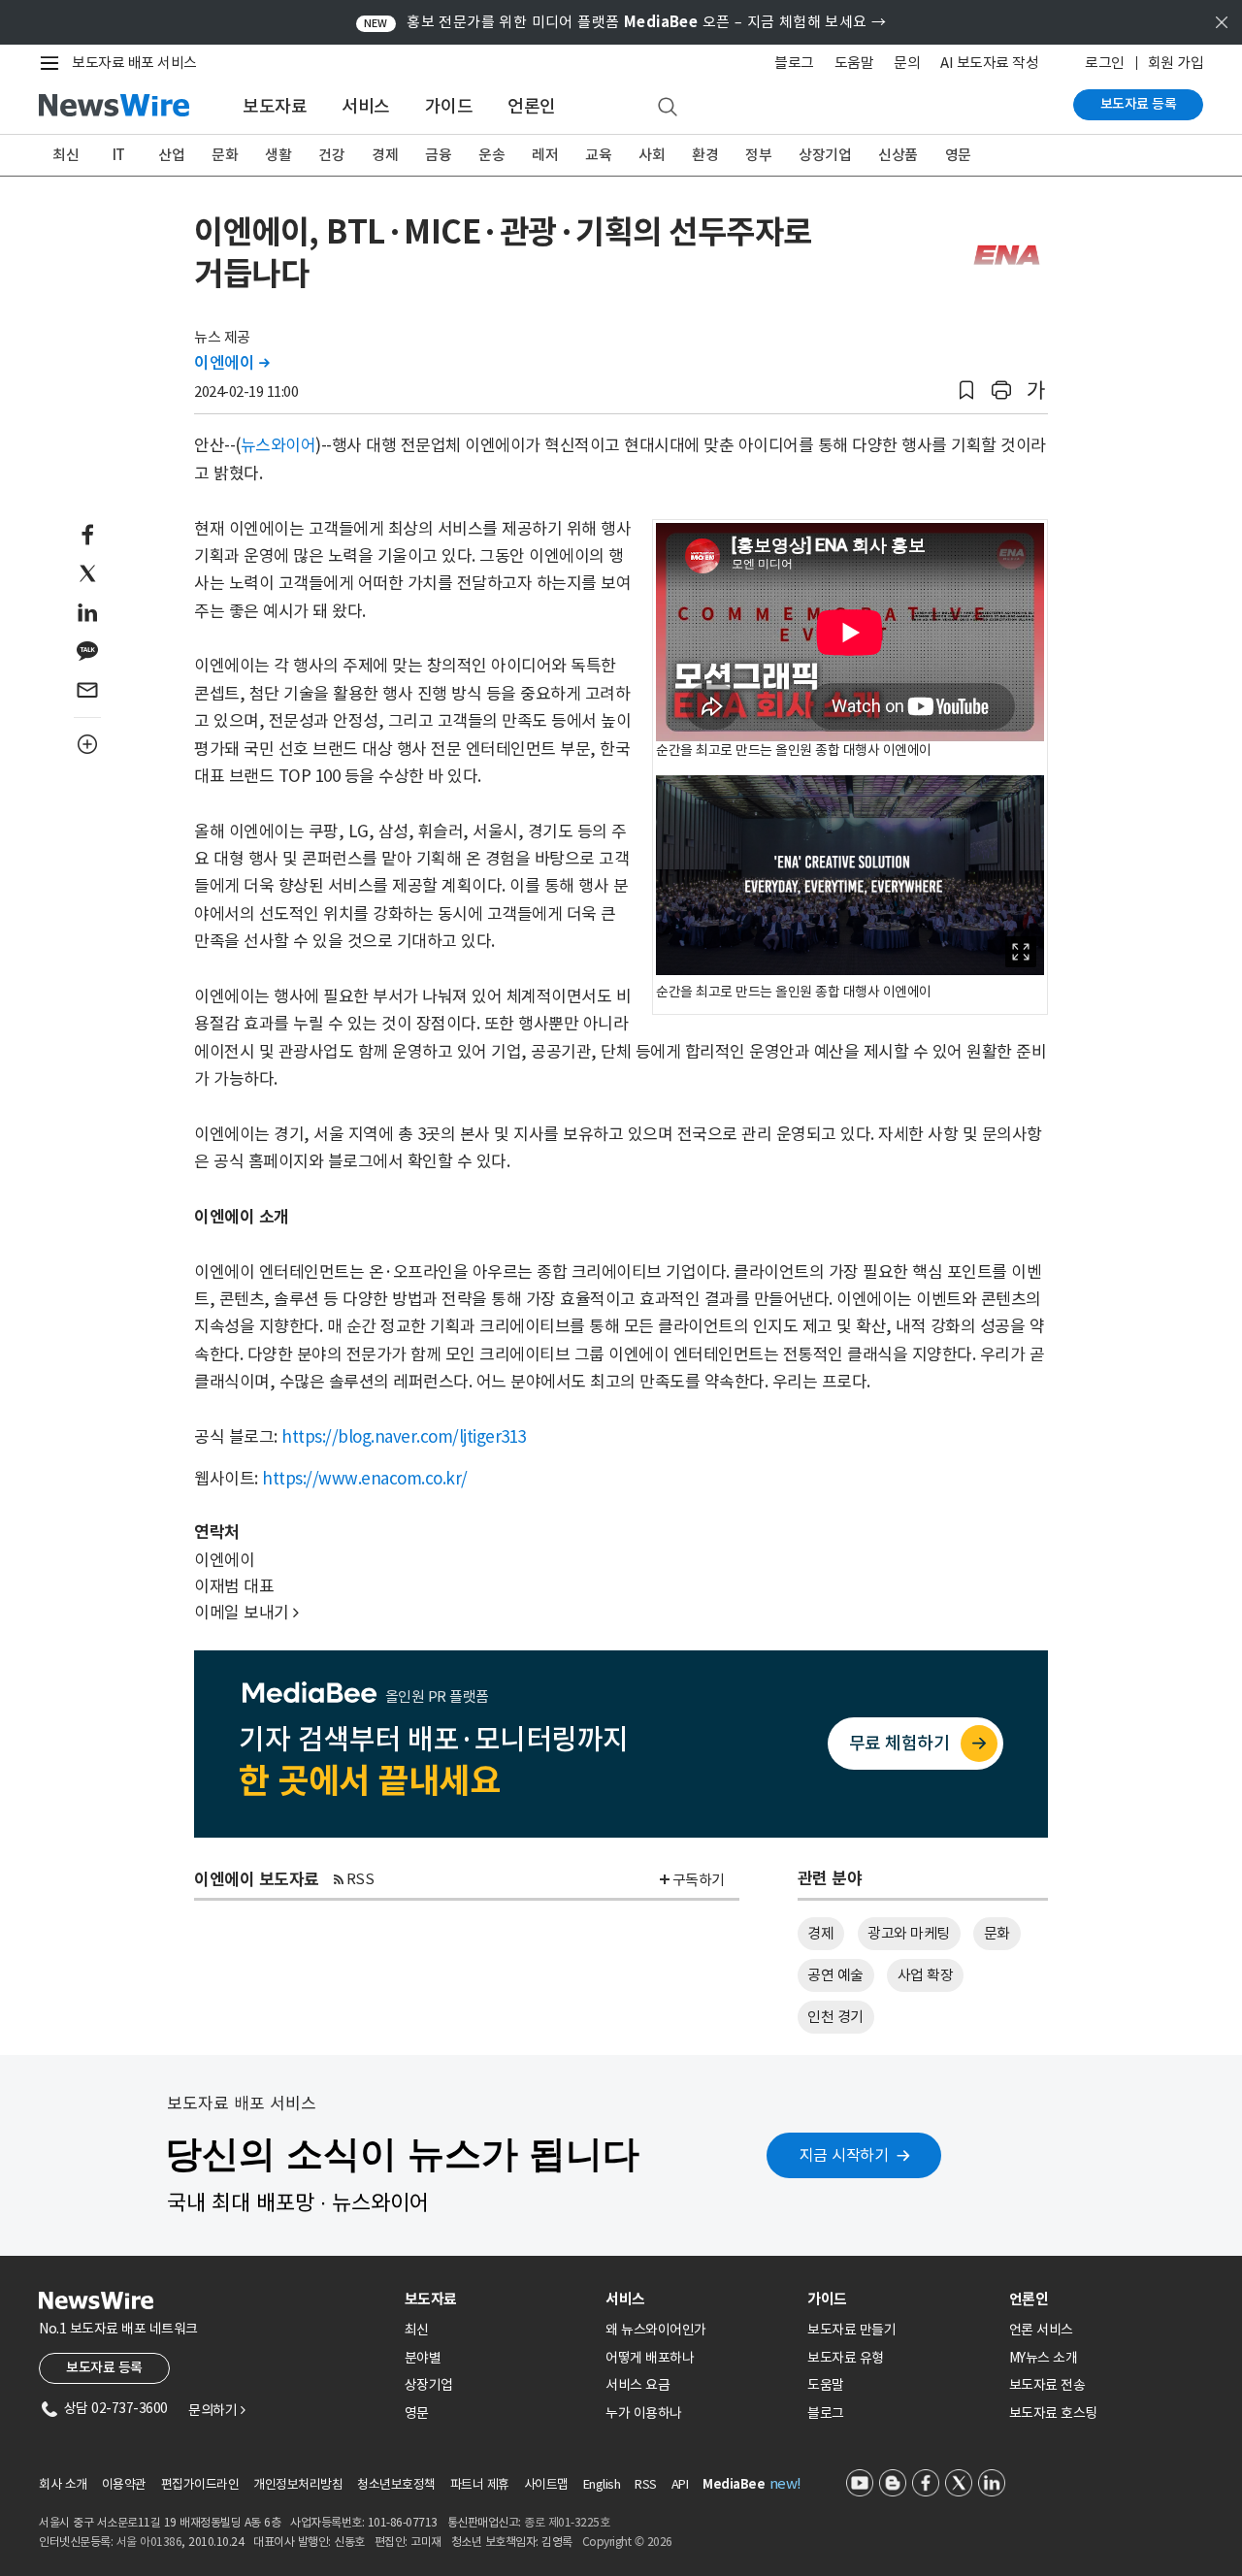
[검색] (668, 108)
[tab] (498, 2299)
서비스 (366, 106)
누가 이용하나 (644, 2413)
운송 (491, 155)
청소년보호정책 (396, 2484)
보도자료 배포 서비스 (134, 63)
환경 (705, 155)
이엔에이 (231, 363)
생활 (278, 155)
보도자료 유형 (846, 2358)
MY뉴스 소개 (1044, 2358)
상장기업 (825, 155)
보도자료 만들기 (851, 2330)
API (680, 2484)
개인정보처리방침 (298, 2484)
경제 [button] (820, 1933)
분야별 (423, 2358)
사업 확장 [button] (926, 1975)
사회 (652, 155)
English (602, 2484)
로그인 (1105, 63)
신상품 (898, 155)
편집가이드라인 (200, 2484)
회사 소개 (63, 2484)
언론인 (532, 106)
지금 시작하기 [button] (844, 2155)
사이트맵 (546, 2484)
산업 (171, 155)
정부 (758, 155)
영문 (958, 155)
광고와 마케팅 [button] (909, 1933)
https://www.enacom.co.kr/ (365, 1479)
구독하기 (699, 1880)
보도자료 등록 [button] (104, 2367)
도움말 (854, 63)
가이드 (449, 106)
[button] (966, 391)
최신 (65, 155)
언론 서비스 (1041, 2330)
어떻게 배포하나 (650, 2358)
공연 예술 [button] (835, 1975)
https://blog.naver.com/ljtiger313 (404, 1437)
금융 (438, 155)
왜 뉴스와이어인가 (656, 2330)
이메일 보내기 (246, 1613)
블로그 (794, 63)
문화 (225, 155)
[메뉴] (53, 63)
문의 (907, 63)
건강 (331, 155)
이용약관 (124, 2484)
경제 (385, 155)
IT (119, 155)
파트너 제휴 (480, 2484)
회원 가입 (1176, 63)
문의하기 (216, 2410)
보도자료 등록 (1139, 104)
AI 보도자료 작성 (989, 63)
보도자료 (275, 106)
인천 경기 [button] (835, 2017)
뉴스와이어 (278, 445)
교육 (598, 155)
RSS (360, 1879)
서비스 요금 (637, 2385)
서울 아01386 (149, 2542)
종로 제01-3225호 (567, 2522)
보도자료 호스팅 (1053, 2413)
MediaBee (734, 2484)
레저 (545, 155)
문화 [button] (997, 1933)
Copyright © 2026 (627, 2542)
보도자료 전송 (1047, 2385)
